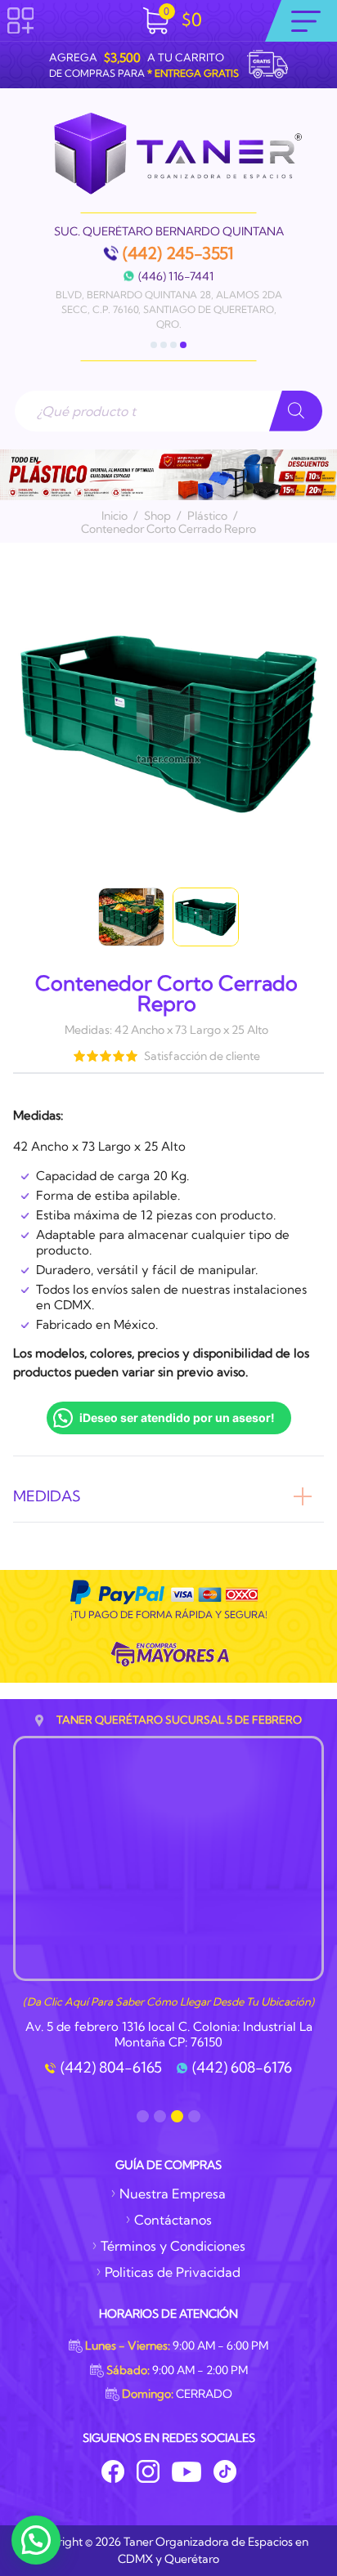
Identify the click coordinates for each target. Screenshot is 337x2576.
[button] (36, 2540)
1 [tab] (154, 345)
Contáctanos (173, 2220)
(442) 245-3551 (178, 253)
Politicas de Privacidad (173, 2272)
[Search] (296, 411)
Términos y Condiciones (173, 2246)
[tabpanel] (168, 279)
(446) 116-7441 (176, 276)
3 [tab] (173, 345)
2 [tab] (164, 345)
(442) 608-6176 (242, 2068)
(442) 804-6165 (111, 2068)
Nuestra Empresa (173, 2194)
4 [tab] (183, 345)
